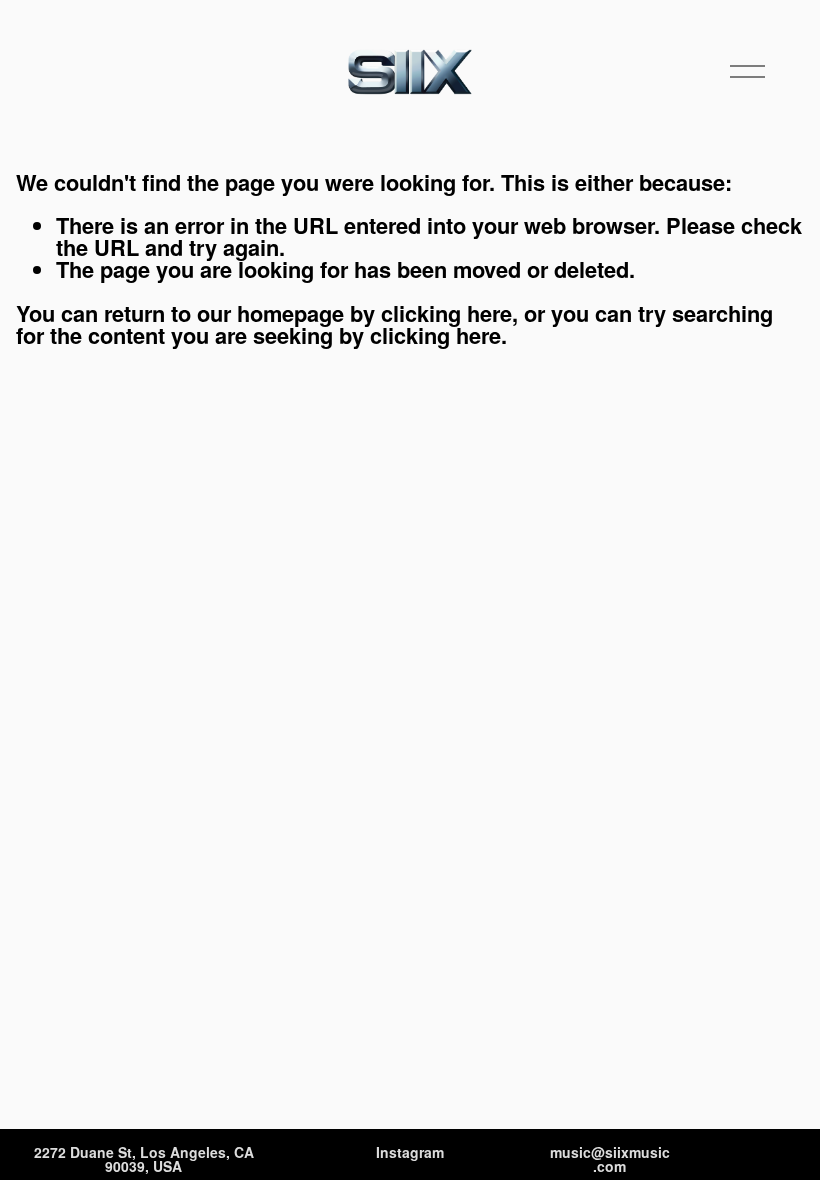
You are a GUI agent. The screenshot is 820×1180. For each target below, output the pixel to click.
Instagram (410, 1153)
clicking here (446, 313)
